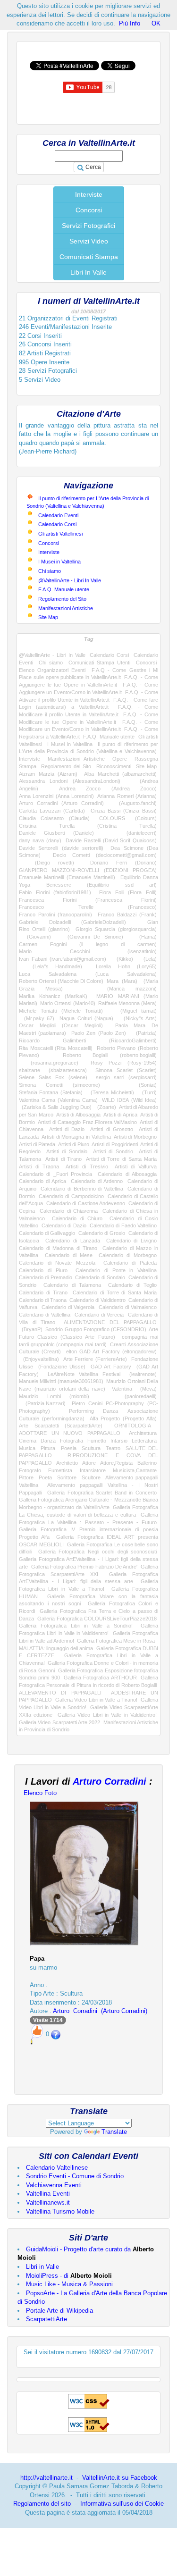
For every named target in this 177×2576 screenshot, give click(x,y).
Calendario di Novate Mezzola (57, 1263)
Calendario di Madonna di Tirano (58, 1248)
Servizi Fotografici (88, 226)
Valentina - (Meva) (135, 1389)
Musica (27, 1448)
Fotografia (72, 1441)
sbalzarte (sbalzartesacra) (53, 1070)
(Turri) (147, 1092)
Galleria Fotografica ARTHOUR (100, 1678)
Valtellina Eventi (48, 2194)
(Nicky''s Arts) (138, 1018)
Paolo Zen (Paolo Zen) (99, 1033)
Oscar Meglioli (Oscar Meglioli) (61, 1025)
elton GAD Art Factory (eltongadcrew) (111, 1351)
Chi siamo (50, 571)
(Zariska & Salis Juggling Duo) (55, 1107)
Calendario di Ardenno (97, 1181)
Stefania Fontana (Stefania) (51, 1092)
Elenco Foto (40, 1793)
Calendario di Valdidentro (97, 1300)
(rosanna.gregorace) (49, 1063)
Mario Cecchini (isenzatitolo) (88, 951)
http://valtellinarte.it (46, 2478)
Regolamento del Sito (62, 599)
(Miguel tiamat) (134, 1011)
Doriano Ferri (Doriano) (123, 863)
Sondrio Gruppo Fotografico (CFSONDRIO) (96, 1329)
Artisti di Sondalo (67, 1151)
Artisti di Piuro (74, 1144)
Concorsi (89, 210)
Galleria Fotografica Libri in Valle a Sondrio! (76, 1626)
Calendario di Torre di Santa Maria (115, 1292)
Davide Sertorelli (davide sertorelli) (61, 848)
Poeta (45, 1477)
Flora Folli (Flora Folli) (128, 892)
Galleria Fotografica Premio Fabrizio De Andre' (84, 1567)
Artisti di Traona (39, 1166)
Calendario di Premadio (46, 1277)
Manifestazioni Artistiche (66, 608)
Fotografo (30, 1470)
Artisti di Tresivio (87, 1166)
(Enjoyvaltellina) (39, 1359)
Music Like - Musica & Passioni (69, 2284)
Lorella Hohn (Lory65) (126, 966)
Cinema (28, 1441)
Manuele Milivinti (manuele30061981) (61, 1381)
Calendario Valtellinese (57, 2168)
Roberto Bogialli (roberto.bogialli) (110, 1055)
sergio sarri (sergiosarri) (126, 1077)
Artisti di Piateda (37, 1144)
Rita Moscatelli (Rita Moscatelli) (56, 1048)
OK (156, 23)
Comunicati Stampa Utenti (99, 663)
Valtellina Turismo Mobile (60, 2211)
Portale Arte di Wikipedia (59, 2311)
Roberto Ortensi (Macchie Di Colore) (61, 981)
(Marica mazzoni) (121, 989)
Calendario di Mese (69, 1255)
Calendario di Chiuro (77, 1218)
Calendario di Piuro (43, 1270)
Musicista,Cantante (135, 1470)
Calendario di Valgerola (68, 1307)
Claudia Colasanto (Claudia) (54, 818)
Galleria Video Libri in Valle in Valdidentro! (107, 1715)
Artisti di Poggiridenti (114, 1144)
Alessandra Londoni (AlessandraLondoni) (70, 781)
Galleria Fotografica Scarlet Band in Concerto (102, 1493)
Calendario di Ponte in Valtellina (116, 1270)
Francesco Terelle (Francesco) (88, 907)
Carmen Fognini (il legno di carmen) (88, 944)
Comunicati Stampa (89, 257)
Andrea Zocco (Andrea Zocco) (108, 789)
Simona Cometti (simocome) (59, 1085)
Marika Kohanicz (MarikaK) (53, 996)
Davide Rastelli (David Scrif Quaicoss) (111, 840)
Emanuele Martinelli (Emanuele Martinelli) (67, 877)
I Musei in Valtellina (59, 562)
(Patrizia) (144, 1033)
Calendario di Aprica (42, 1181)
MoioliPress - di (69, 2276)
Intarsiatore (93, 1470)
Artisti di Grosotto (112, 1129)
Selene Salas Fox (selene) (53, 1077)
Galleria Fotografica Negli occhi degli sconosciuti (97, 1552)
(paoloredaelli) (132, 1396)
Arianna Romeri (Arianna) (127, 796)
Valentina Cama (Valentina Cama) (58, 1100)
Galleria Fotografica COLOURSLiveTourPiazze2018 (97, 1619)
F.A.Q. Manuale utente (64, 589)
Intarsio (119, 1441)
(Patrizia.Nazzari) (42, 1403)
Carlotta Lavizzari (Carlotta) (52, 811)
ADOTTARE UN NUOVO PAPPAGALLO (70, 1433)
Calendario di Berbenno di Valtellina (82, 1189)
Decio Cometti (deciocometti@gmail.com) (105, 855)
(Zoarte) (105, 1107)
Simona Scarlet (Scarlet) (126, 1070)
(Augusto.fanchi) (134, 803)
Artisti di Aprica (120, 1115)
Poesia (69, 1448)
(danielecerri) (133, 833)
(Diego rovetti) (46, 863)
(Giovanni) (35, 937)
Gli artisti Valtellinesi (60, 534)
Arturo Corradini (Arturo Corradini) (61, 803)
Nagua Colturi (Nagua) (86, 1018)
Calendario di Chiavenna (68, 1211)
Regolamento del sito (42, 2504)
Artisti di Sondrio (113, 1151)
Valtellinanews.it (48, 2203)
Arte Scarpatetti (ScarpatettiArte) (61, 1426)
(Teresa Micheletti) (110, 1092)
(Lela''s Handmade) (51, 966)
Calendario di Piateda (130, 1263)
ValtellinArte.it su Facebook (120, 2478)
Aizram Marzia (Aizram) (48, 774)
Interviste (89, 194)
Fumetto (97, 1441)
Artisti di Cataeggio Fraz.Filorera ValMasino (87, 1122)
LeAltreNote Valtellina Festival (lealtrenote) (102, 1374)
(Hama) (144, 937)
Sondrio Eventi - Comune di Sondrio (75, 2176)
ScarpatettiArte (46, 2319)
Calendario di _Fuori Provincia (55, 1174)
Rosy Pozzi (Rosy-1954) (124, 1063)
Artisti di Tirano (63, 1159)
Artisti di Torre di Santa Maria (121, 1159)
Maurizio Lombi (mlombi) (54, 1396)
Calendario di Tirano (43, 1292)
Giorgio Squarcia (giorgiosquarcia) (116, 929)
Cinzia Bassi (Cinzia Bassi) (124, 811)
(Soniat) (138, 1085)
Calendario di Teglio (132, 1285)
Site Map (48, 617)
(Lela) (147, 959)
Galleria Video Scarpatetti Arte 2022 (59, 1722)
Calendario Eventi (58, 515)
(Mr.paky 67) (37, 1018)
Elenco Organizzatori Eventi (52, 670)
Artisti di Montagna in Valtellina (76, 1137)
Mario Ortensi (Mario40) (67, 1003)
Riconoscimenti (114, 766)
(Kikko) (122, 959)
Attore (89, 1463)
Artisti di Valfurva (136, 1166)
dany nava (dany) (40, 840)
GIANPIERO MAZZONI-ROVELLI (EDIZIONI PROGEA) (88, 870)
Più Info (130, 23)
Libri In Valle (88, 272)
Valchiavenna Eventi (54, 2185)
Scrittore (67, 1477)
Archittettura (143, 1433)
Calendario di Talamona (72, 1285)
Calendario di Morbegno (128, 1255)
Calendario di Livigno (131, 1241)
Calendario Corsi (57, 524)
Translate (114, 2132)
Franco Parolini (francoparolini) (55, 915)
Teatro (113, 1448)
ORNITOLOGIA (132, 1426)
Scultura (91, 1448)
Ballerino (147, 1463)
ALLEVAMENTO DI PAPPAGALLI (60, 1693)
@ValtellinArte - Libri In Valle (70, 580)
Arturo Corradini (110, 1781)
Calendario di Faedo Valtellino (123, 1225)
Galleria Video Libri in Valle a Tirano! (96, 1700)
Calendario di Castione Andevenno (86, 1203)
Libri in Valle (42, 2267)
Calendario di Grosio (102, 1233)
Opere (120, 759)
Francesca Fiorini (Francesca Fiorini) (88, 900)
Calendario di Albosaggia (127, 1174)
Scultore (91, 1477)
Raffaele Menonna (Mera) (127, 1003)
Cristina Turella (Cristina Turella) (88, 826)
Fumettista (60, 1470)
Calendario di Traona (43, 1300)
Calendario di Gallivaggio (47, 1233)
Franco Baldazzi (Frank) (127, 915)
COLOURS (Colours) (128, 818)
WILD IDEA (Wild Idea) (129, 1100)
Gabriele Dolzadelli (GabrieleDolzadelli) (72, 922)
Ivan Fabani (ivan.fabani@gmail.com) (63, 959)
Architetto (67, 1463)
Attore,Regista (116, 1463)
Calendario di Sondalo (100, 1277)
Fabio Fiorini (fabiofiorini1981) (55, 892)
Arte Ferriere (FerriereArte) (95, 1359)
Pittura (48, 1448)
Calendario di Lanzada (72, 1241)
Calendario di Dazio (64, 1225)
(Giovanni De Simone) (91, 937)
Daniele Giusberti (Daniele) (56, 833)
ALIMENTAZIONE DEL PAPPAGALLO (110, 1322)
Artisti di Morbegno (135, 1137)
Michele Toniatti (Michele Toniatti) (61, 1011)
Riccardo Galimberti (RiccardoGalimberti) (88, 1040)
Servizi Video (89, 241)
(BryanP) (31, 1329)
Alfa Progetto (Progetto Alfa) (123, 1418)
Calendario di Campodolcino (71, 1196)
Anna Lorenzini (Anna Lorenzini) (56, 796)
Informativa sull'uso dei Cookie (122, 2504)
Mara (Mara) (122, 981)
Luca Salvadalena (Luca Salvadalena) (88, 974)
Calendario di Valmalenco (128, 1307)
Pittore (26, 1477)
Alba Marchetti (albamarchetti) (120, 774)
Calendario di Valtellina (45, 1315)
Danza (48, 1441)
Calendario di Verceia (99, 1315)
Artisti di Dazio (67, 1129)
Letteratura (144, 1441)
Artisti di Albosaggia (78, 1115)
